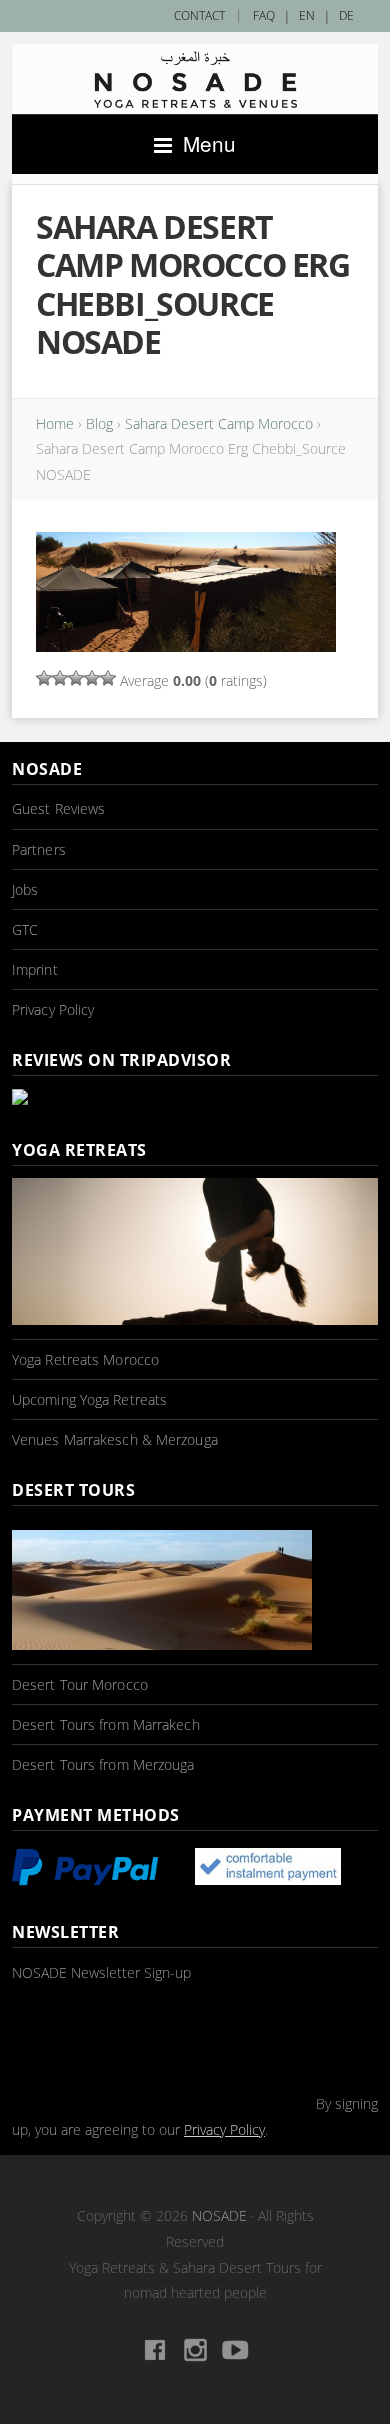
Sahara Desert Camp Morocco (219, 423)
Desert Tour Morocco (80, 1684)
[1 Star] (44, 678)
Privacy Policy (53, 1009)
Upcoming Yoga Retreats (89, 1399)
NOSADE (219, 2215)
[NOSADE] (195, 79)
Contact (199, 15)
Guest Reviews (58, 808)
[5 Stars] (108, 678)
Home (55, 423)
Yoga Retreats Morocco (85, 1359)
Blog (99, 423)
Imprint (35, 969)
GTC (25, 929)
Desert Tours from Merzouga (103, 1764)
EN (307, 15)
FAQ (264, 15)
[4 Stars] (92, 678)
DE (346, 15)
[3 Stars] (76, 678)
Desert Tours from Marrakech (106, 1724)
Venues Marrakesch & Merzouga (115, 1439)
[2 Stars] (60, 678)
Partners (39, 849)
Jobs (25, 889)
